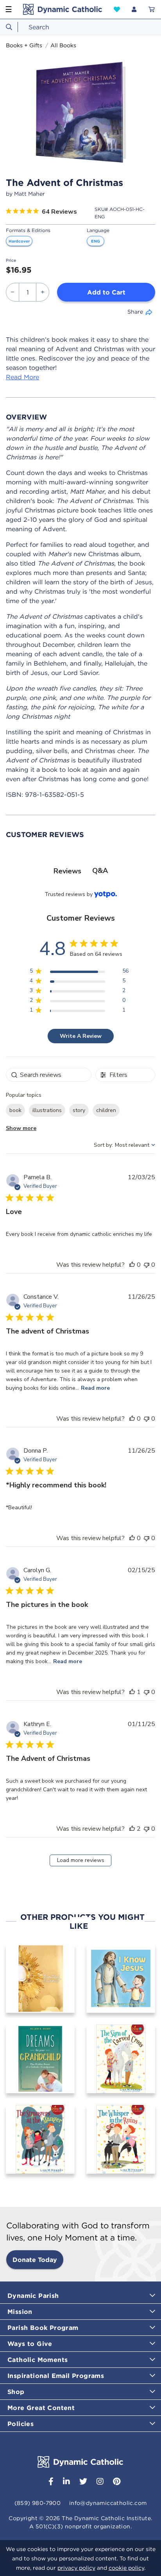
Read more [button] (95, 1388)
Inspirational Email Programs (56, 2376)
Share (135, 312)
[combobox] (80, 27)
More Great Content (41, 2408)
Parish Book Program (43, 2328)
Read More (22, 377)
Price (11, 260)
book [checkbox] (15, 1110)
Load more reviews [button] (81, 1860)
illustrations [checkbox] (47, 1110)
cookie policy (126, 2568)
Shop (16, 2392)
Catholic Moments (38, 2360)
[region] (79, 972)
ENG (96, 241)
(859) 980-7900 (38, 2503)
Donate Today (35, 2260)
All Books (63, 45)
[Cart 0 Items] (152, 9)
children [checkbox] (106, 1110)
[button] (117, 9)
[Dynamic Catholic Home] (63, 9)
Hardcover (19, 241)
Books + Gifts (24, 45)
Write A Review (81, 1036)
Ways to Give (30, 2344)
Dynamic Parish (33, 2296)
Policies (21, 2424)
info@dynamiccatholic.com (108, 2503)
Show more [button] (21, 1128)
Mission (20, 2312)
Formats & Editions (28, 230)
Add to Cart (106, 292)
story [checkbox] (79, 1110)
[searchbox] (49, 1075)
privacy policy (76, 2568)
